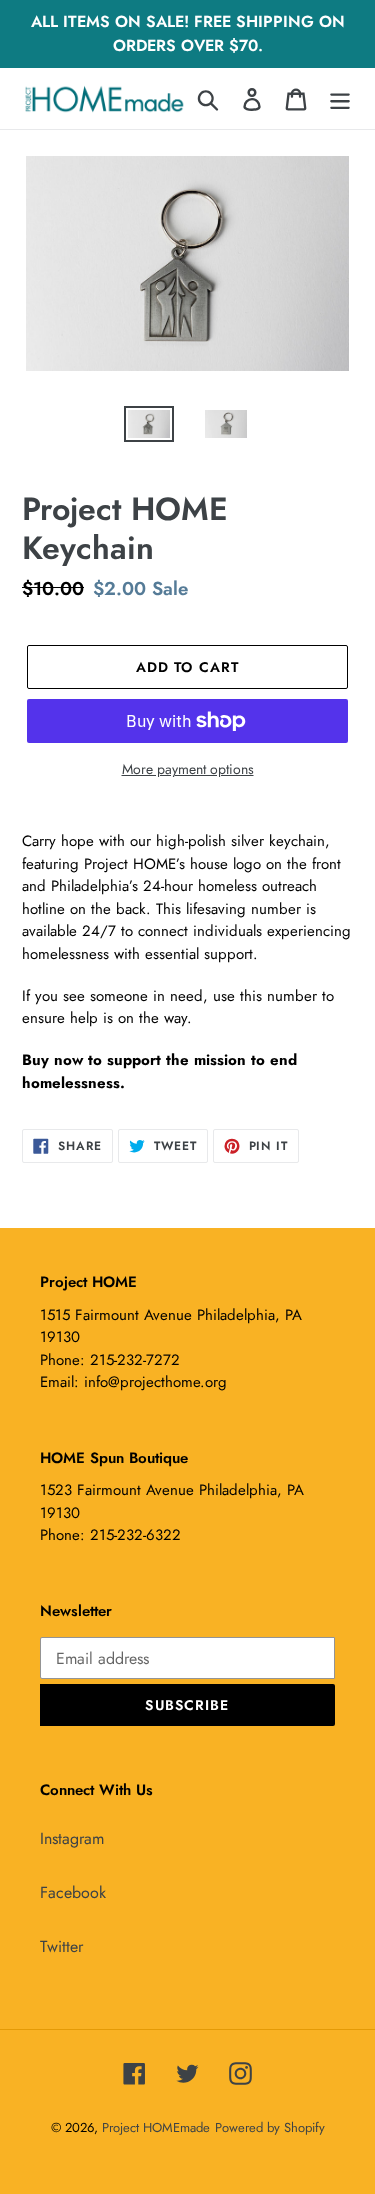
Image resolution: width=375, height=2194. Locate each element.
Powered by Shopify (270, 2127)
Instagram (72, 1838)
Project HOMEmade (156, 2127)
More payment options (188, 769)
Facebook (73, 1892)
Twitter (61, 1946)
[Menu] (340, 98)
